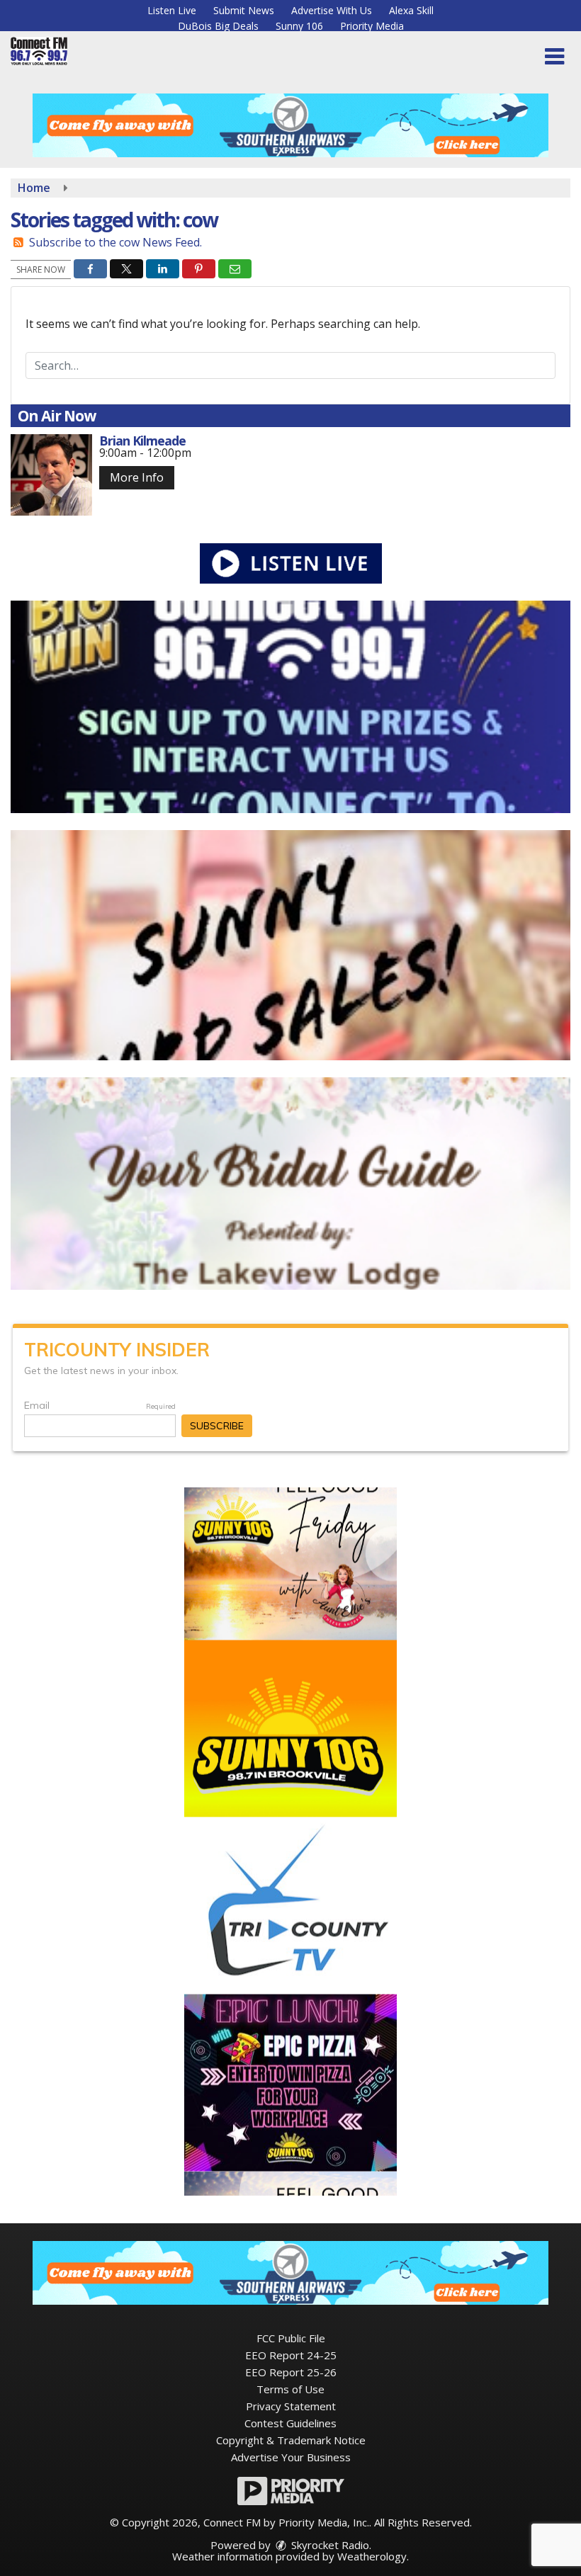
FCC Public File (291, 2338)
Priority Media (372, 26)
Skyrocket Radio (329, 2545)
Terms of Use (290, 2389)
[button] (554, 57)
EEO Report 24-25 (291, 2355)
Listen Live (172, 10)
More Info (137, 477)
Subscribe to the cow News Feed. (115, 242)
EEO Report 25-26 (291, 2372)
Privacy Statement (291, 2406)
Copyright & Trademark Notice (291, 2440)
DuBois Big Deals (218, 26)
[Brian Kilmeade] (51, 475)
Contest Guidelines (290, 2423)
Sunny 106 (299, 26)
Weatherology (372, 2556)
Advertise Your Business (291, 2457)
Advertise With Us (332, 10)
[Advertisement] (290, 125)
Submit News (244, 10)
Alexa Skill (411, 10)
